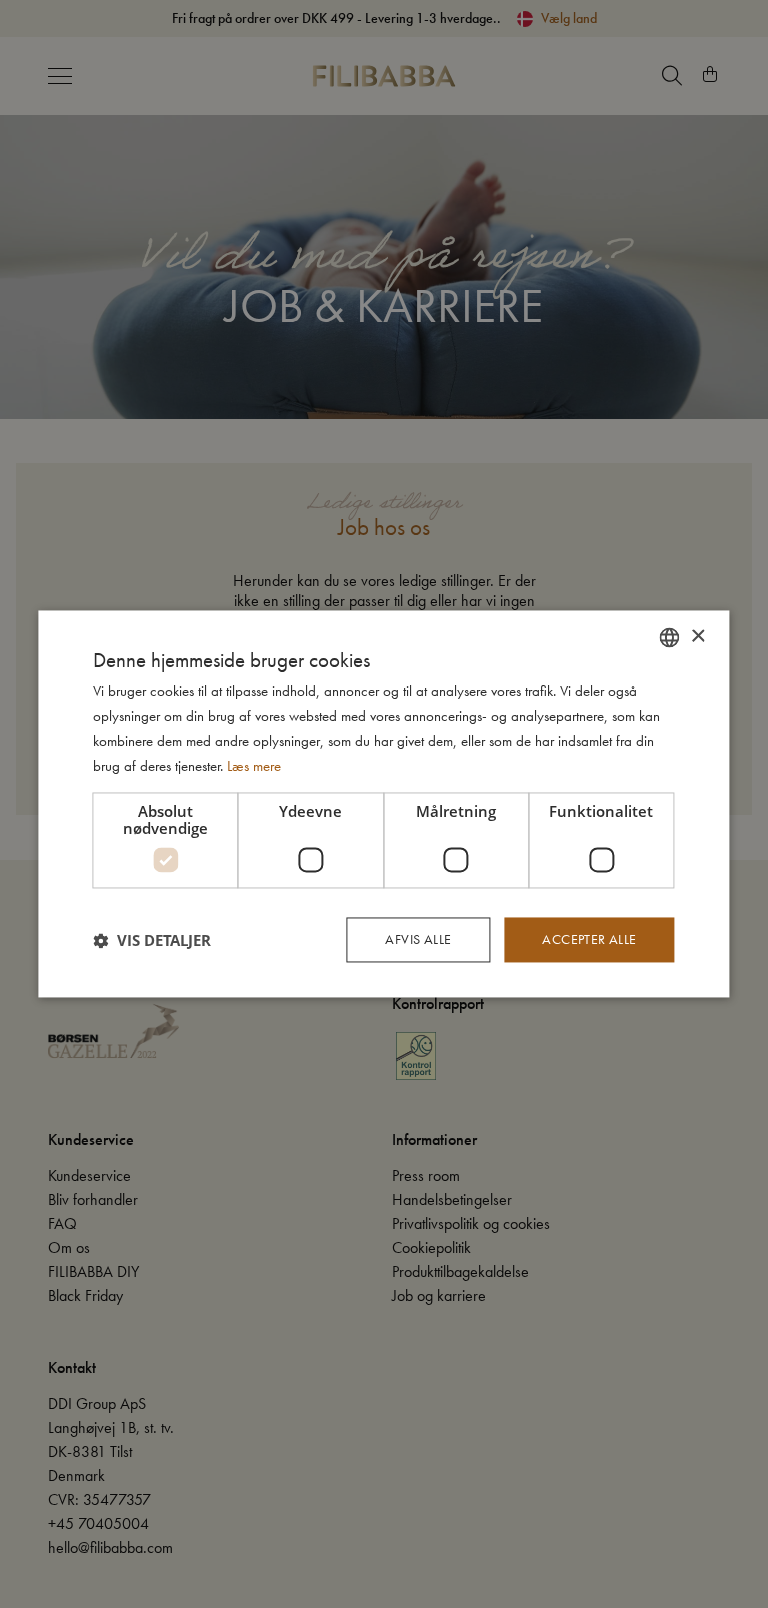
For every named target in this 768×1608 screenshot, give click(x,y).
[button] (152, 940)
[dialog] (383, 803)
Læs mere (254, 766)
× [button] (697, 636)
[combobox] (670, 637)
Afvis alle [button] (418, 940)
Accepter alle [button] (589, 940)
